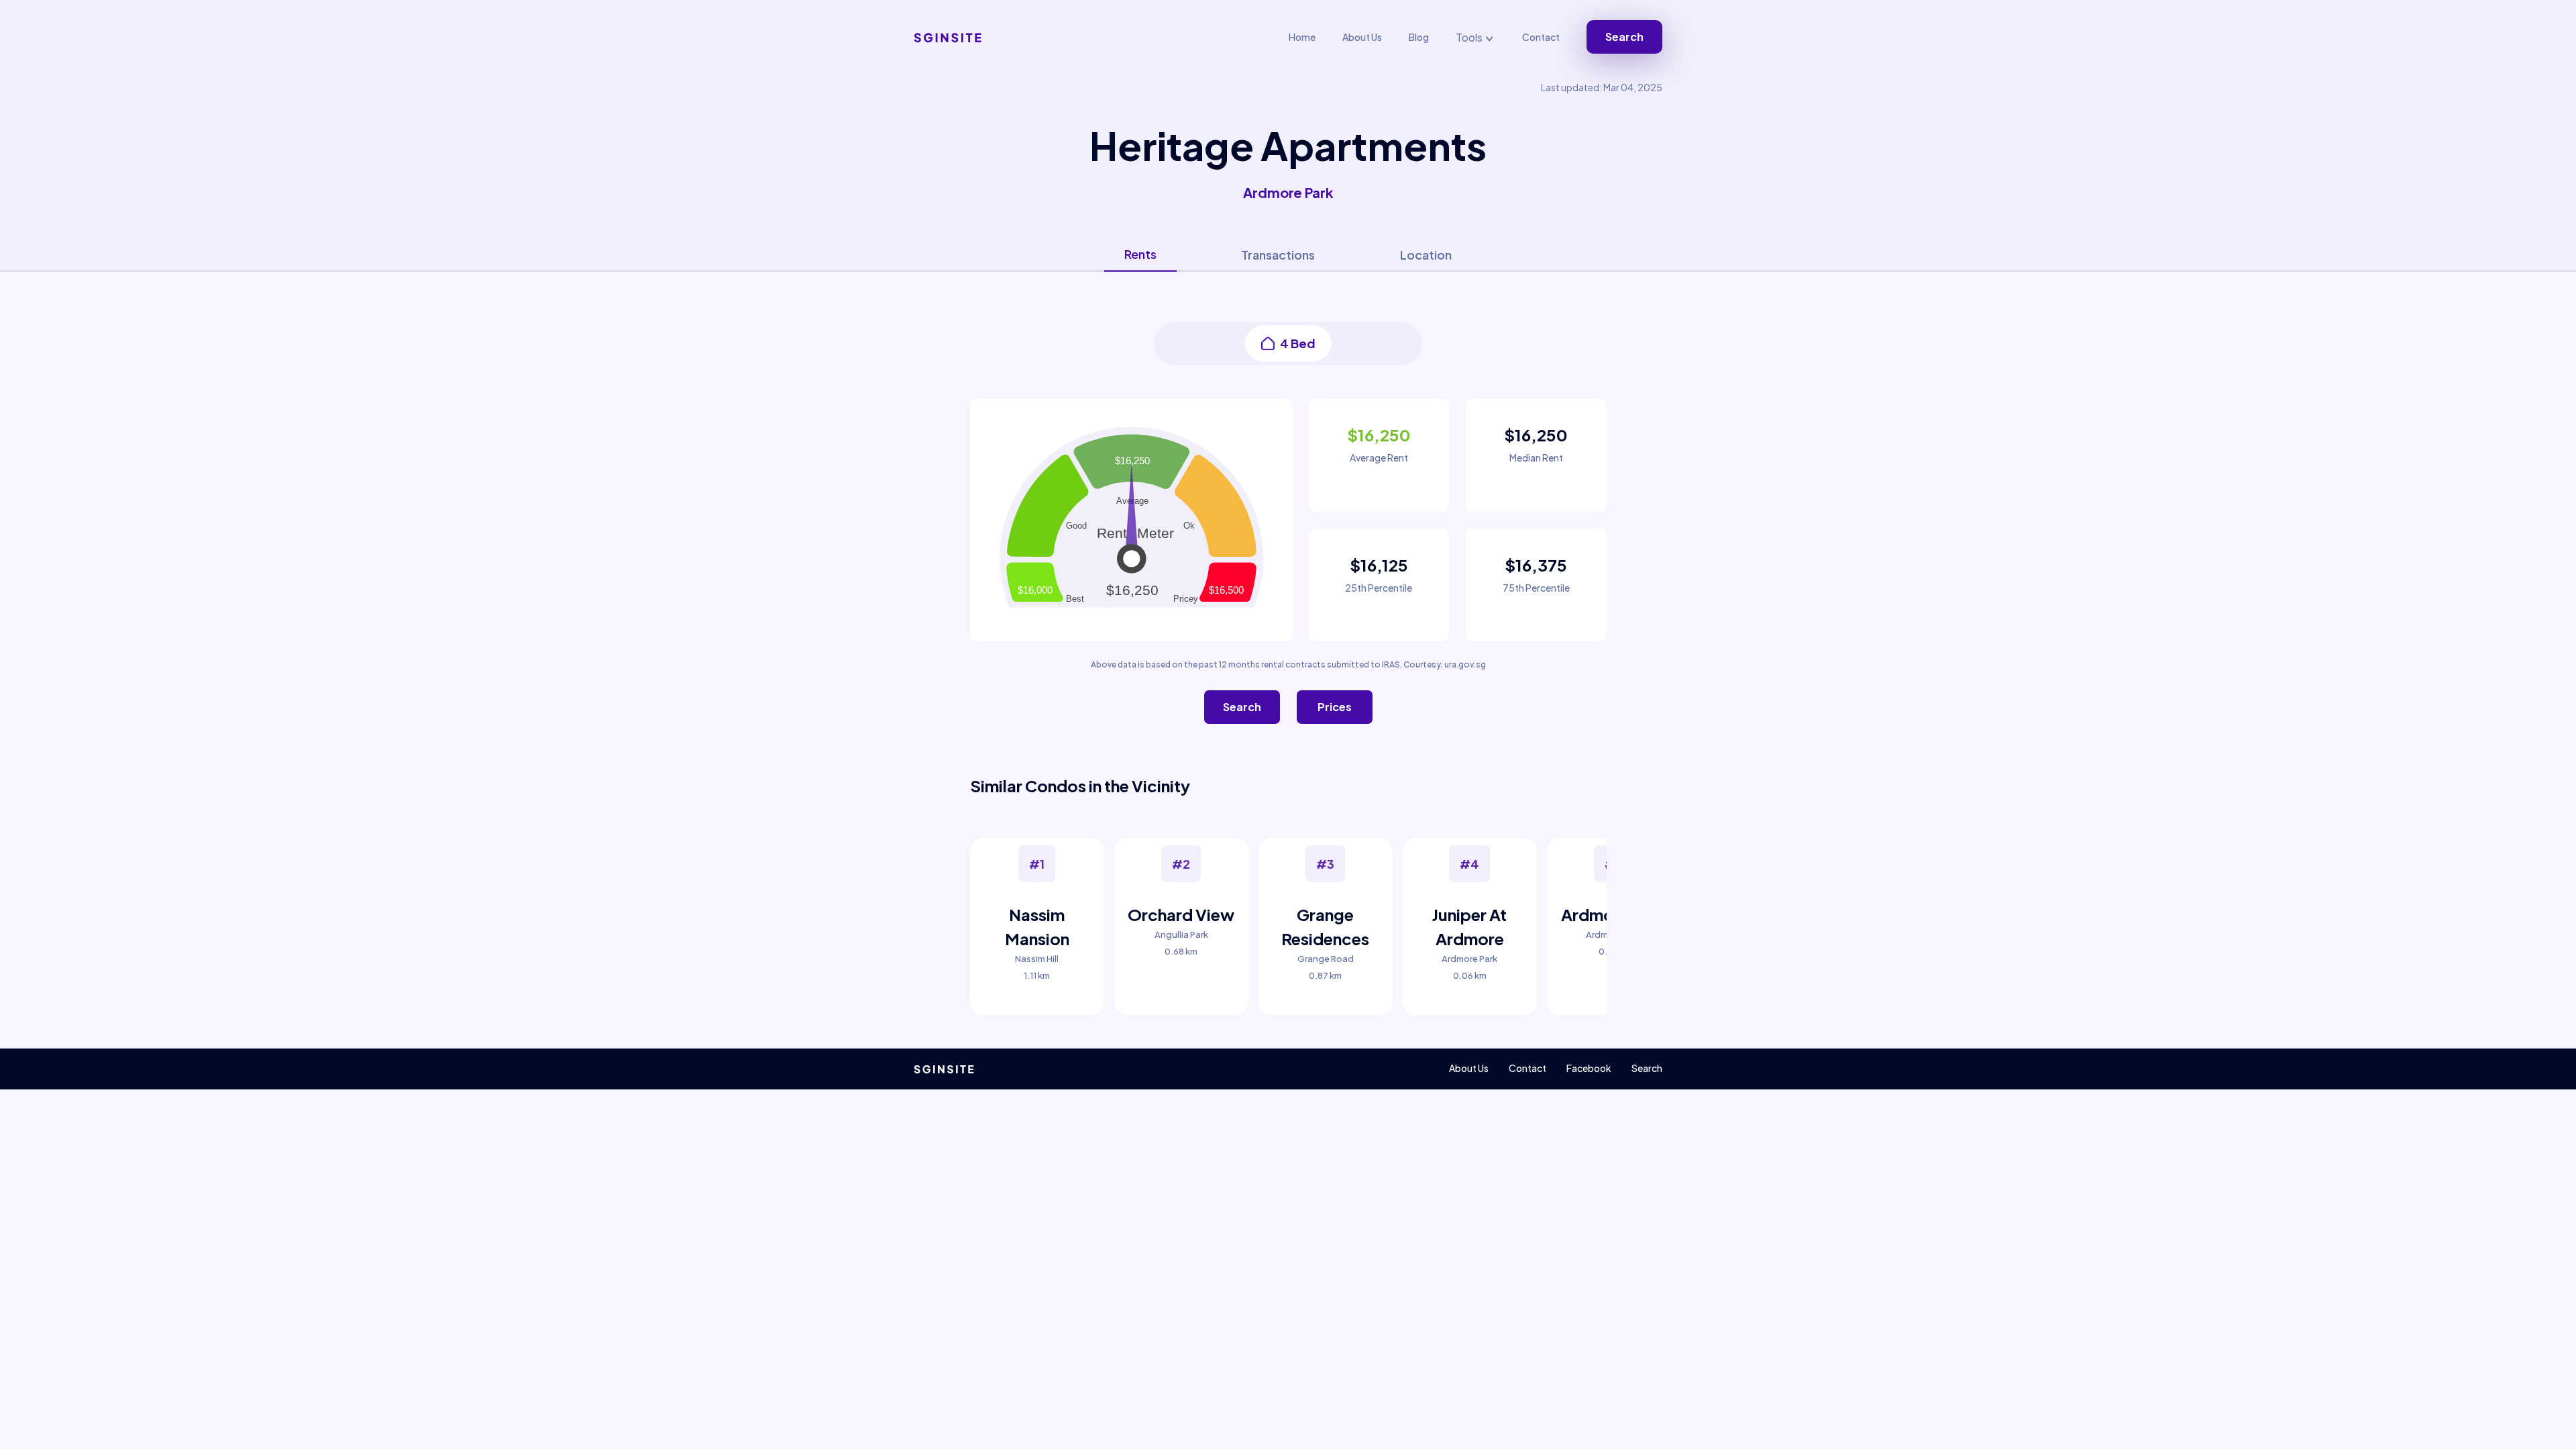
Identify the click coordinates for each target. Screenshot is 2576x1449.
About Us (1362, 37)
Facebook (1589, 1068)
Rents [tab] (1140, 254)
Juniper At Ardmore (1469, 926)
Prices (1335, 707)
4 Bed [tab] (1298, 343)
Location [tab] (1426, 255)
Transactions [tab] (1278, 255)
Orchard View (1181, 914)
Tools (1470, 37)
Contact (1541, 37)
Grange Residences (1325, 926)
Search (1624, 37)
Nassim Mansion (1037, 926)
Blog (1419, 37)
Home (1302, 37)
